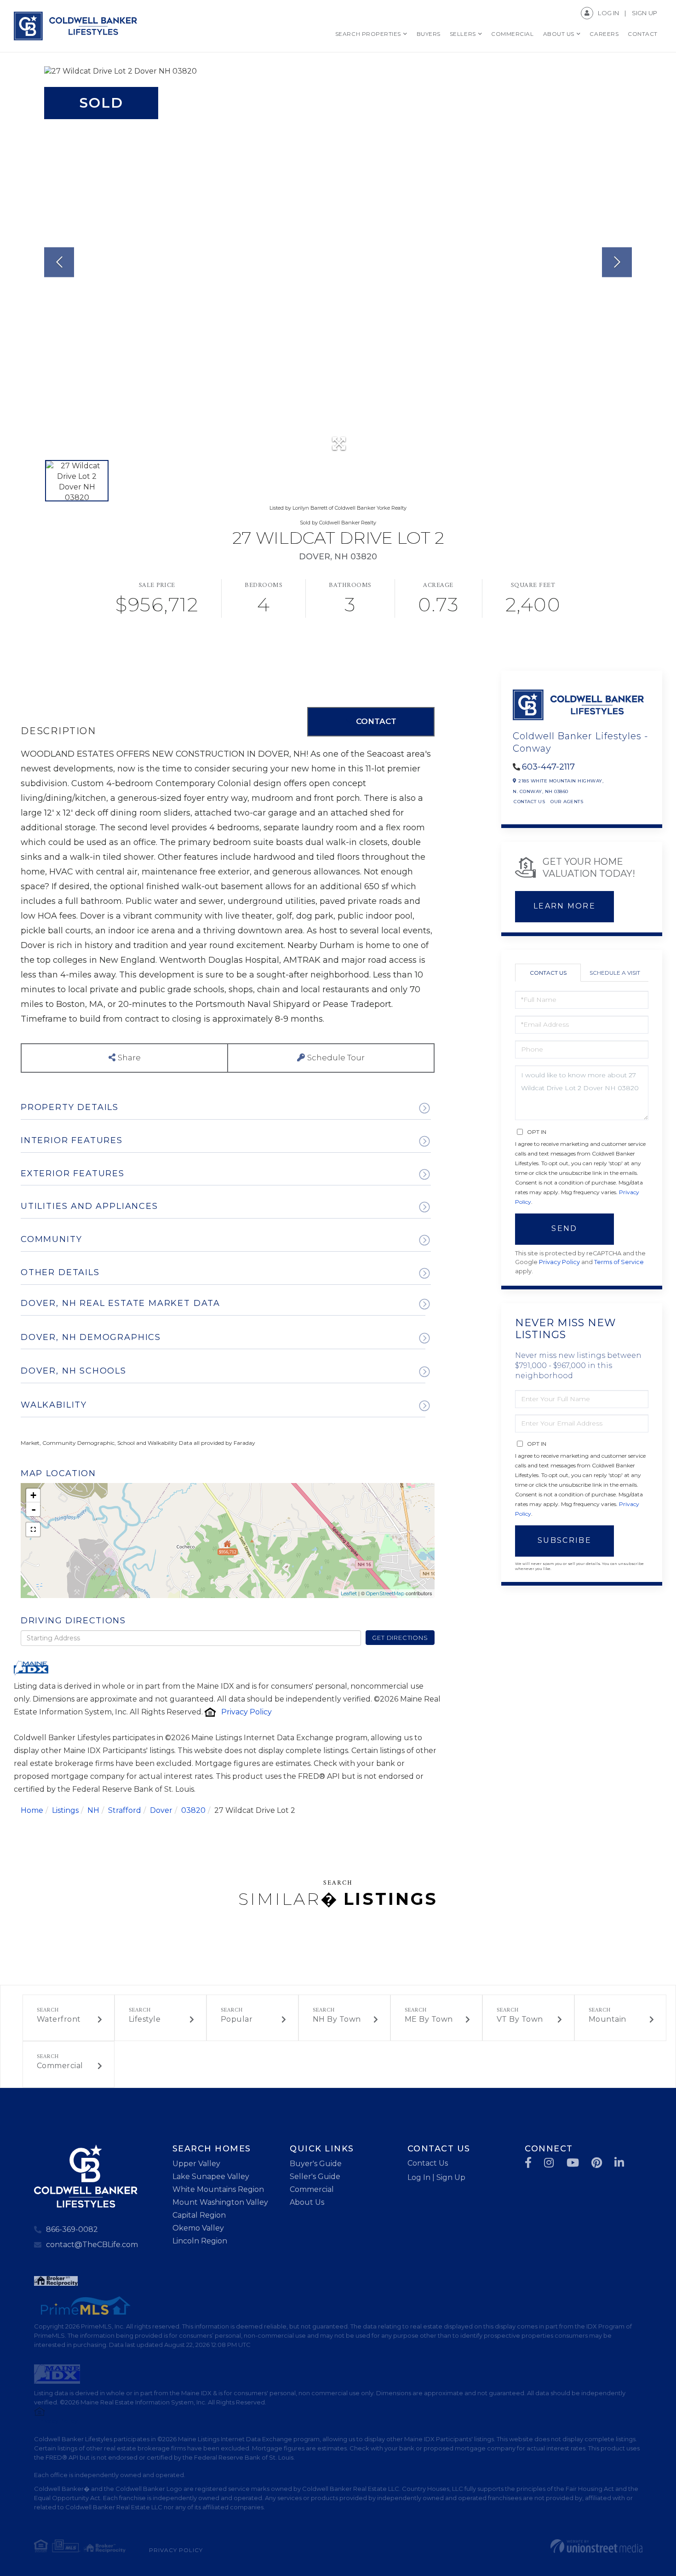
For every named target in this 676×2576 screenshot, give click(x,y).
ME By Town (429, 2019)
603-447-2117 (548, 767)
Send (564, 1228)
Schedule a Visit (615, 973)
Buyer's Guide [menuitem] (316, 2164)
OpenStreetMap (385, 1593)
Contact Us (529, 802)
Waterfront (59, 2019)
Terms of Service (619, 1262)
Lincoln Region (200, 2241)
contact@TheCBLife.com (92, 2245)
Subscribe (564, 1540)
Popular (237, 2019)
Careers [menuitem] (604, 34)
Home (32, 1810)
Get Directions (400, 1638)
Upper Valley (196, 2164)
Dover (161, 1810)
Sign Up (644, 13)
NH (93, 1810)
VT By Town (520, 2019)
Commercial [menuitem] (512, 34)
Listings (65, 1810)
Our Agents (567, 802)
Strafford (125, 1810)
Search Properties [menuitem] (368, 34)
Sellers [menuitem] (463, 34)
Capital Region (199, 2215)
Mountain (607, 2019)
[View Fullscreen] (33, 1529)
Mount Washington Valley (220, 2202)
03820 (193, 1810)
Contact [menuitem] (643, 34)
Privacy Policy (246, 1712)
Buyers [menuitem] (429, 34)
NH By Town (337, 2019)
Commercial (60, 2066)
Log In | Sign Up (436, 2177)
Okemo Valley (198, 2228)
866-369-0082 (72, 2229)
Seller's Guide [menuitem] (315, 2176)
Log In (608, 13)
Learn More (564, 906)
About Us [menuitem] (559, 34)
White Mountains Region (218, 2189)
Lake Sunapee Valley (211, 2176)
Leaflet (349, 1593)
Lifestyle (145, 2019)
